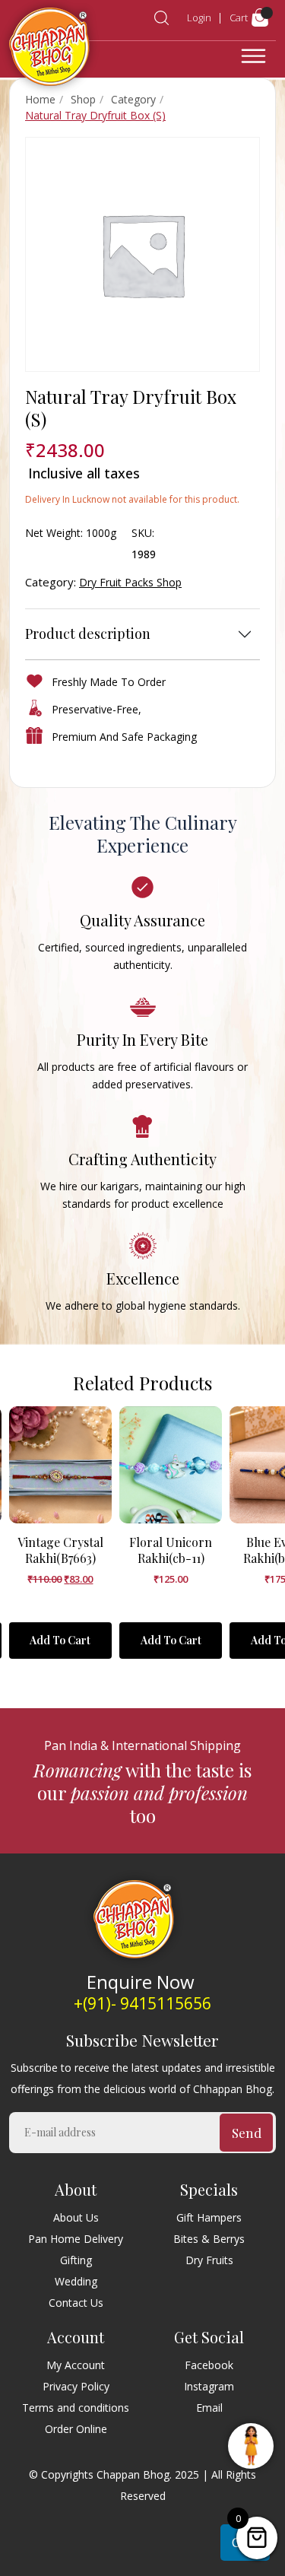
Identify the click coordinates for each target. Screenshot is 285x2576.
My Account (76, 2365)
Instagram (209, 2386)
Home (40, 100)
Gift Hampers (209, 2217)
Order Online (76, 2429)
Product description (88, 634)
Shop (83, 100)
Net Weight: (54, 533)
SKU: (143, 533)
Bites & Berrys (209, 2239)
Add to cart (60, 1640)
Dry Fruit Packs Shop (130, 582)
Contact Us (76, 2303)
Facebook (209, 2365)
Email (209, 2408)
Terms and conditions (76, 2408)
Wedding (76, 2281)
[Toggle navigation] (253, 56)
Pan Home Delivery (76, 2239)
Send (247, 2133)
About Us (76, 2217)
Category (133, 100)
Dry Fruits (209, 2260)
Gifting (76, 2260)
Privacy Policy (76, 2386)
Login (199, 17)
